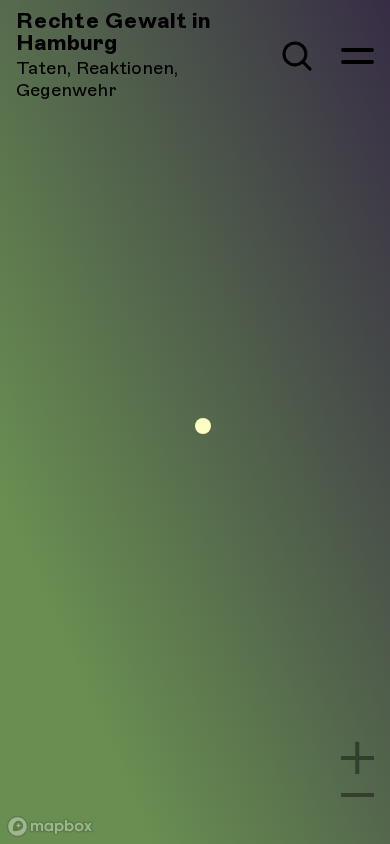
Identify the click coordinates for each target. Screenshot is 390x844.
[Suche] (297, 56)
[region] (195, 422)
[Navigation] (357, 56)
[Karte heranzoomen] (357, 757)
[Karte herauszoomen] (357, 795)
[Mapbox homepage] (50, 826)
